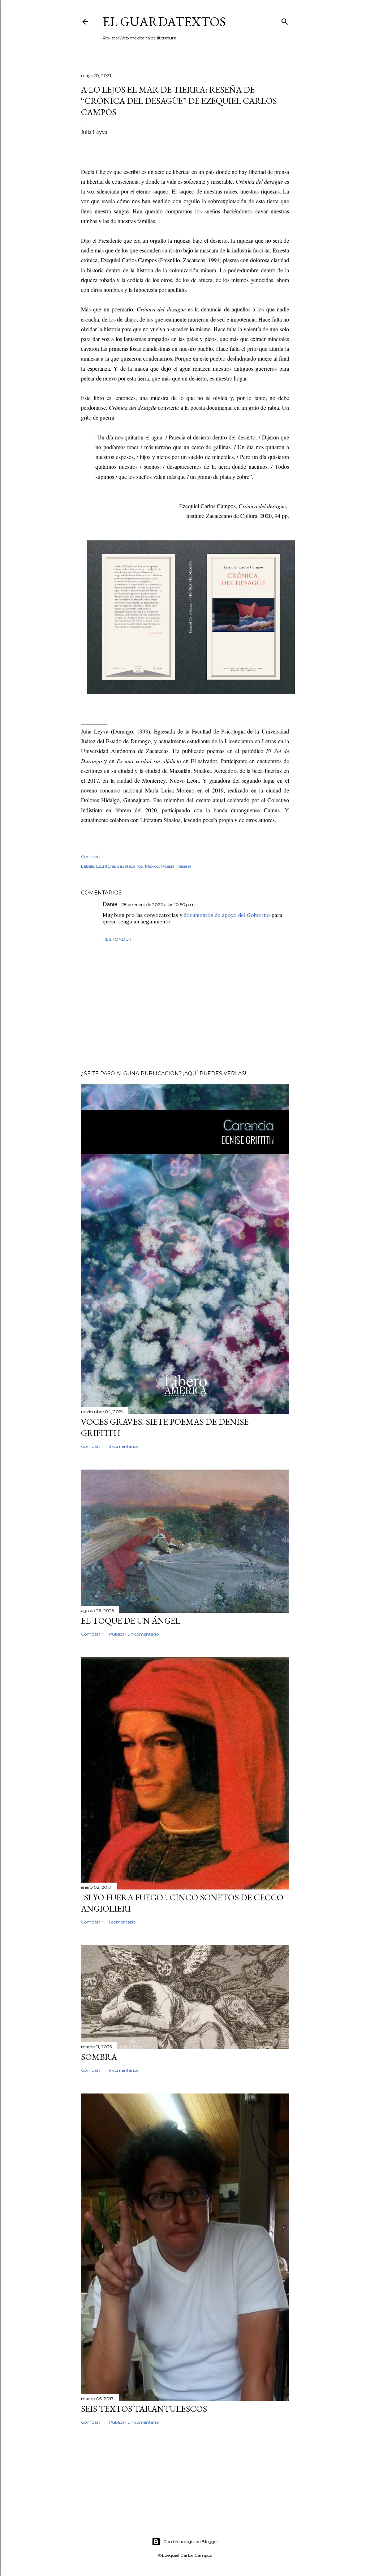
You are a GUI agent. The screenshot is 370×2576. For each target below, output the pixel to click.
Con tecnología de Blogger (191, 2541)
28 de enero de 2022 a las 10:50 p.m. (159, 904)
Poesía (168, 866)
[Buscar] (285, 20)
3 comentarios (124, 1446)
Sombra (99, 2057)
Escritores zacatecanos (119, 866)
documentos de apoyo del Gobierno (227, 915)
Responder (117, 939)
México (152, 866)
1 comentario (122, 1922)
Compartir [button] (92, 856)
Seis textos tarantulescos (144, 2409)
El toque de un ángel (131, 1621)
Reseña (184, 866)
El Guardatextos (164, 22)
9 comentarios (124, 2070)
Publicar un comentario (134, 1634)
